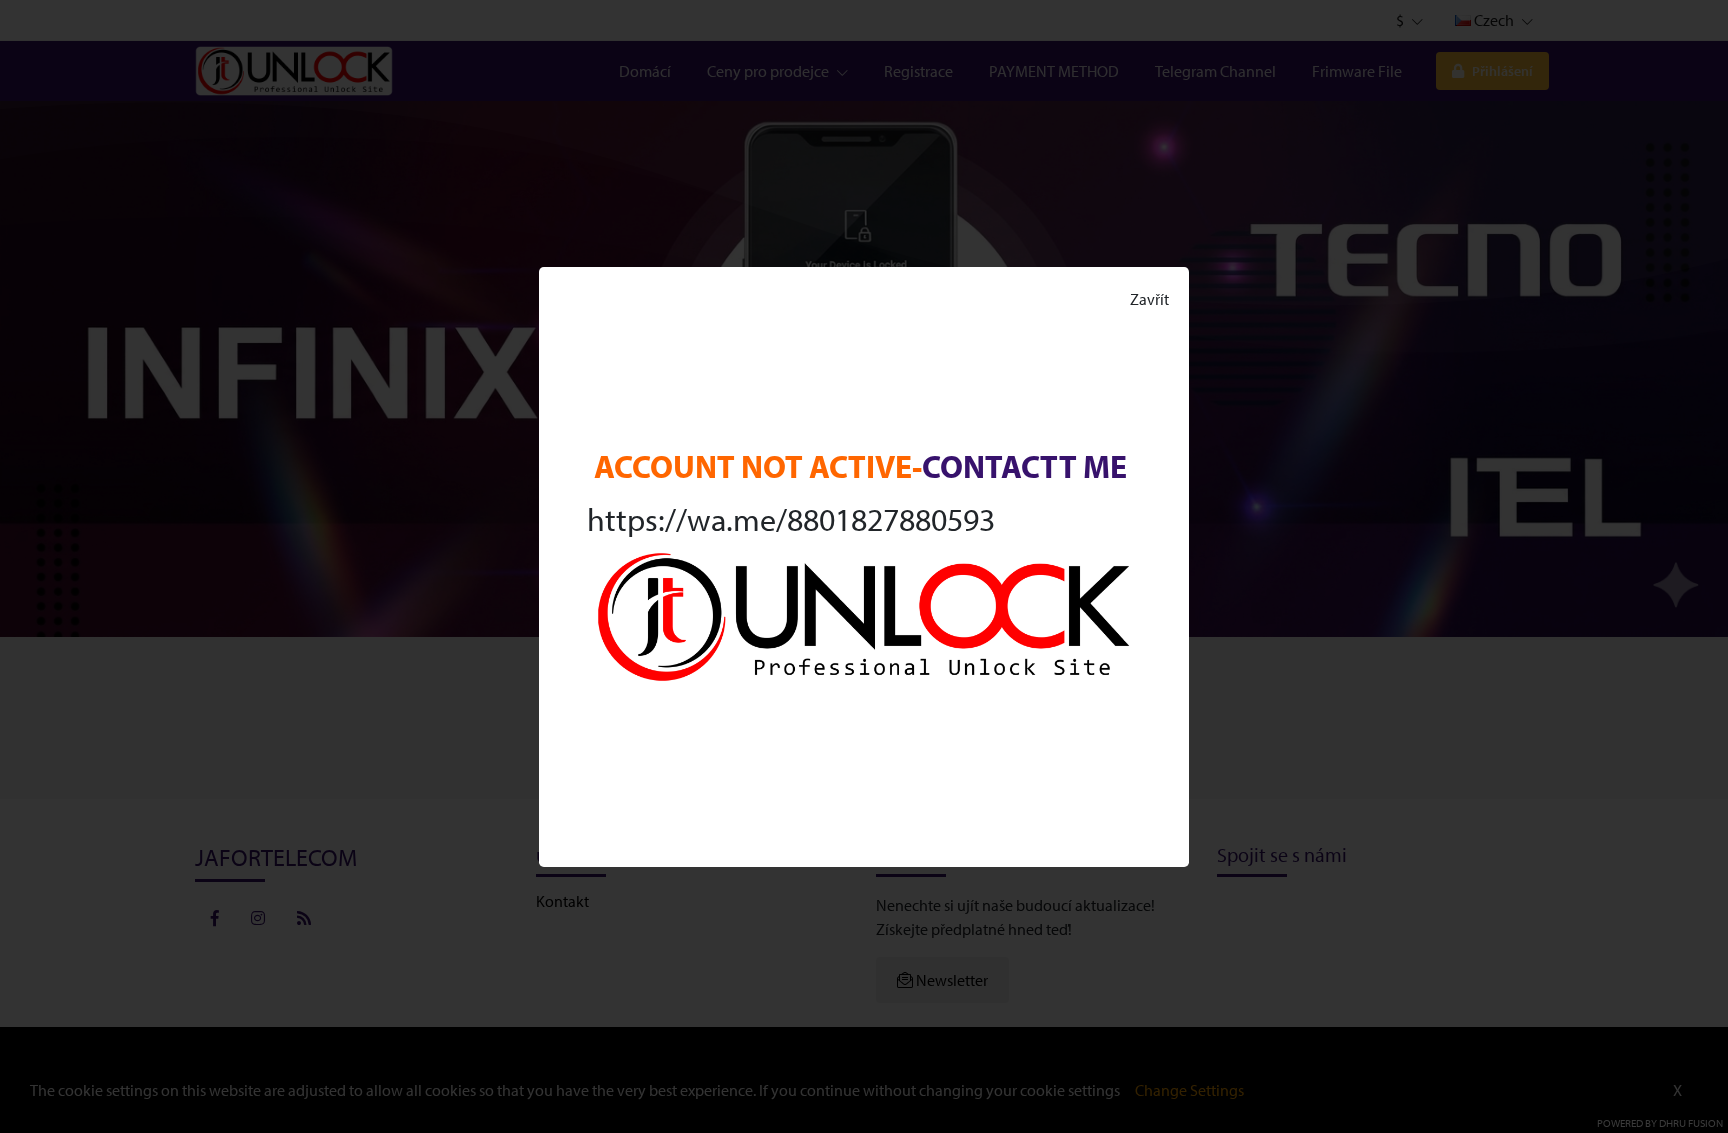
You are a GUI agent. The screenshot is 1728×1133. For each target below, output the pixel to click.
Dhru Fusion (1691, 1123)
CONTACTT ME (1024, 466)
